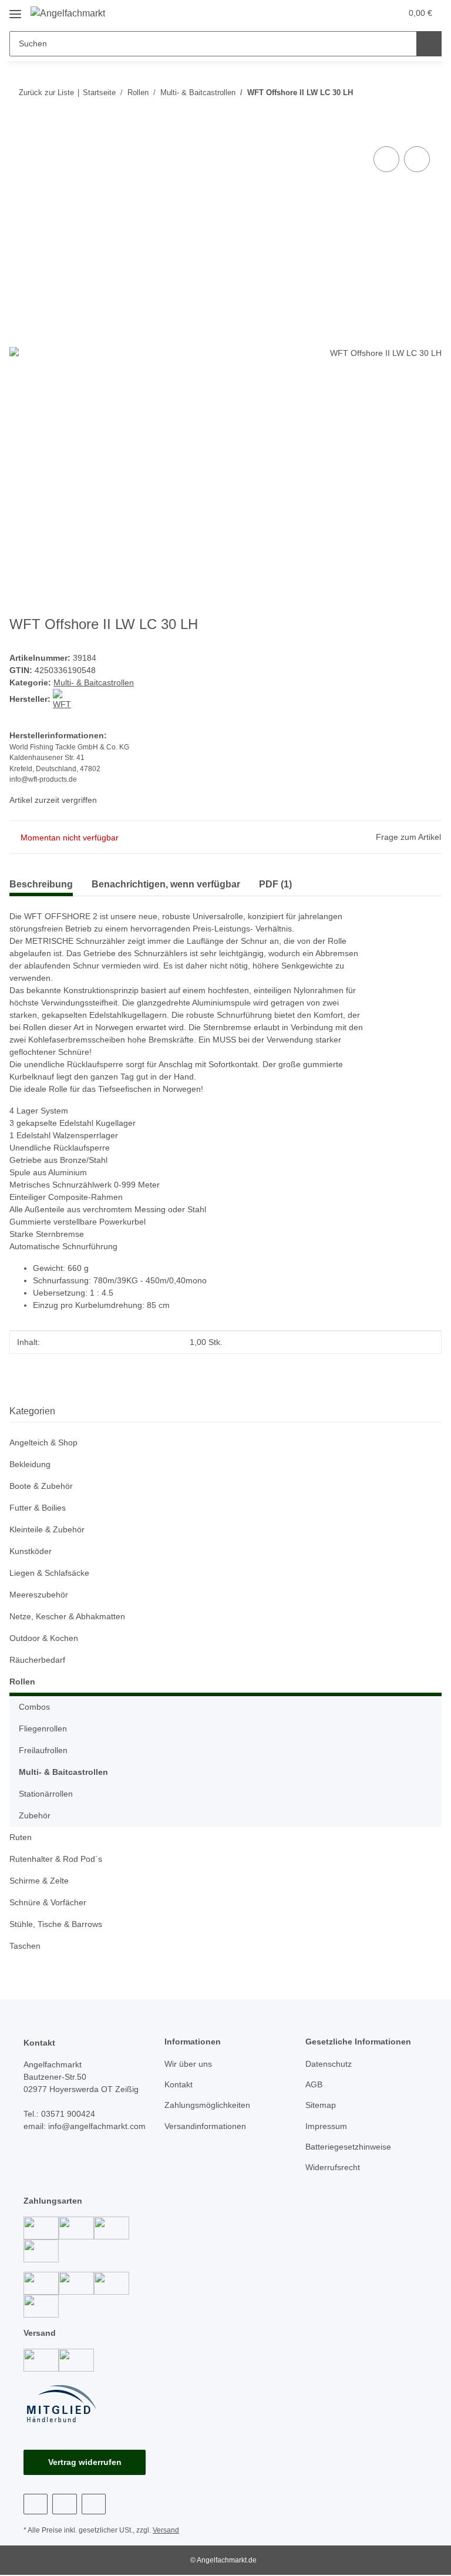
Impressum (326, 2126)
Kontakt (179, 2084)
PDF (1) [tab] (275, 884)
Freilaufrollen (43, 1750)
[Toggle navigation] (15, 10)
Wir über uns (188, 2064)
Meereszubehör (39, 1595)
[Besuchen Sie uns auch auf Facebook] (36, 2504)
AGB (314, 2084)
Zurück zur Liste (46, 93)
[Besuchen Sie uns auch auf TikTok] (94, 2504)
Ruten (21, 1837)
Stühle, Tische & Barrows (56, 1924)
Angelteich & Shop (43, 1442)
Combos (34, 1707)
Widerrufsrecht (333, 2167)
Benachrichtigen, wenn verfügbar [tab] (166, 884)
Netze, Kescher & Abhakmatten (67, 1616)
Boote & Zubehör (41, 1486)
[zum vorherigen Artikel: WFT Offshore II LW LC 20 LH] (429, 93)
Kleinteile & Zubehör (47, 1529)
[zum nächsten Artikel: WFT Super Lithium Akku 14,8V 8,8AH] (404, 93)
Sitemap (321, 2105)
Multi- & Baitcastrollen (94, 682)
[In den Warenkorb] (19, 130)
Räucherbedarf (37, 1660)
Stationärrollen (46, 1794)
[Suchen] (429, 44)
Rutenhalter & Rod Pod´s (56, 1859)
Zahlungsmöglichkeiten (207, 2105)
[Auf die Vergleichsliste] (386, 159)
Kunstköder (31, 1551)
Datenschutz (329, 2064)
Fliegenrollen (43, 1728)
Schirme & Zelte (39, 1881)
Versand (166, 2530)
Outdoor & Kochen (44, 1638)
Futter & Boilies (38, 1508)
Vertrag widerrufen (85, 2462)
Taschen (25, 1946)
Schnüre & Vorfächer (48, 1902)
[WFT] (63, 699)
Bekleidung (30, 1464)
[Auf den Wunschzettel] (417, 159)
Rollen (22, 1682)
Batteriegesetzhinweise (348, 2147)
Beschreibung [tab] (41, 884)
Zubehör (35, 1815)
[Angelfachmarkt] (68, 14)
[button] (346, 13)
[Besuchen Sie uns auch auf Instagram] (64, 2504)
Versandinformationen (205, 2126)
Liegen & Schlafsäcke (49, 1573)
